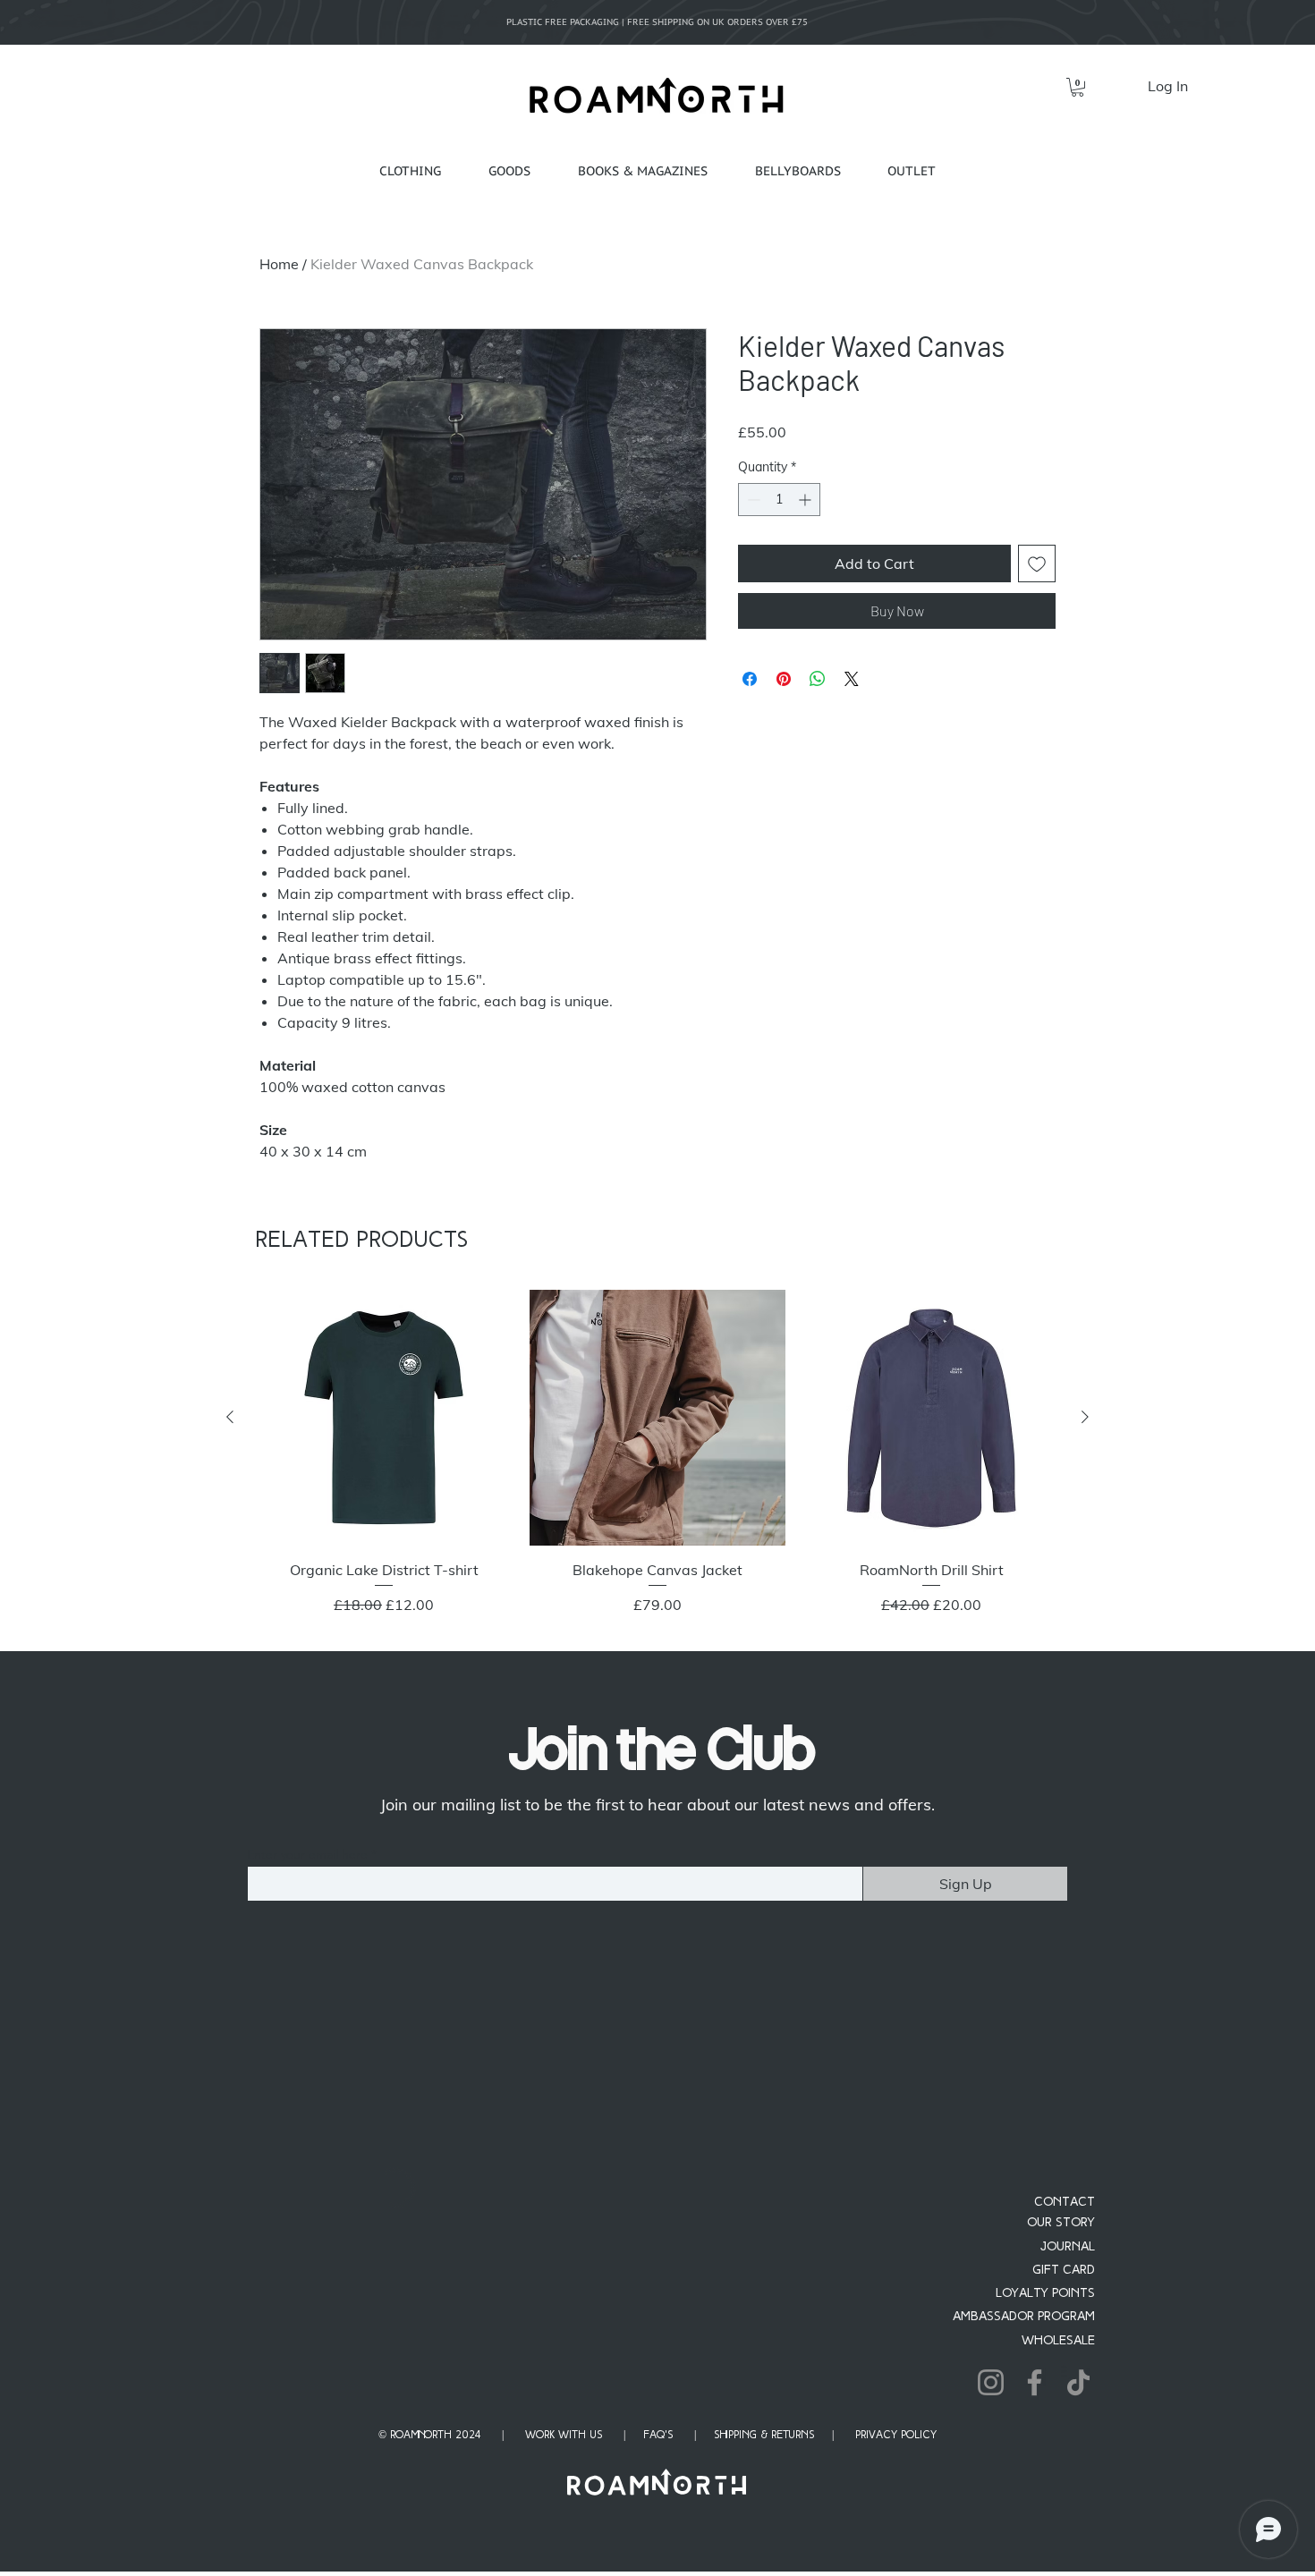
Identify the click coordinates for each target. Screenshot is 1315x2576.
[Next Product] (1085, 1417)
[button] (1077, 87)
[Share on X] (852, 679)
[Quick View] (384, 1418)
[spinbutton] (779, 500)
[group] (657, 1463)
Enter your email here (307, 1854)
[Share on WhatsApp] (818, 679)
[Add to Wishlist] (1037, 563)
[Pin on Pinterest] (784, 679)
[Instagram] (991, 2520)
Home (279, 264)
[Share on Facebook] (750, 679)
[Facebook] (1035, 2520)
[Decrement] (752, 500)
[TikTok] (1078, 2520)
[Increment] (806, 500)
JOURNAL (1068, 2385)
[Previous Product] (230, 1417)
